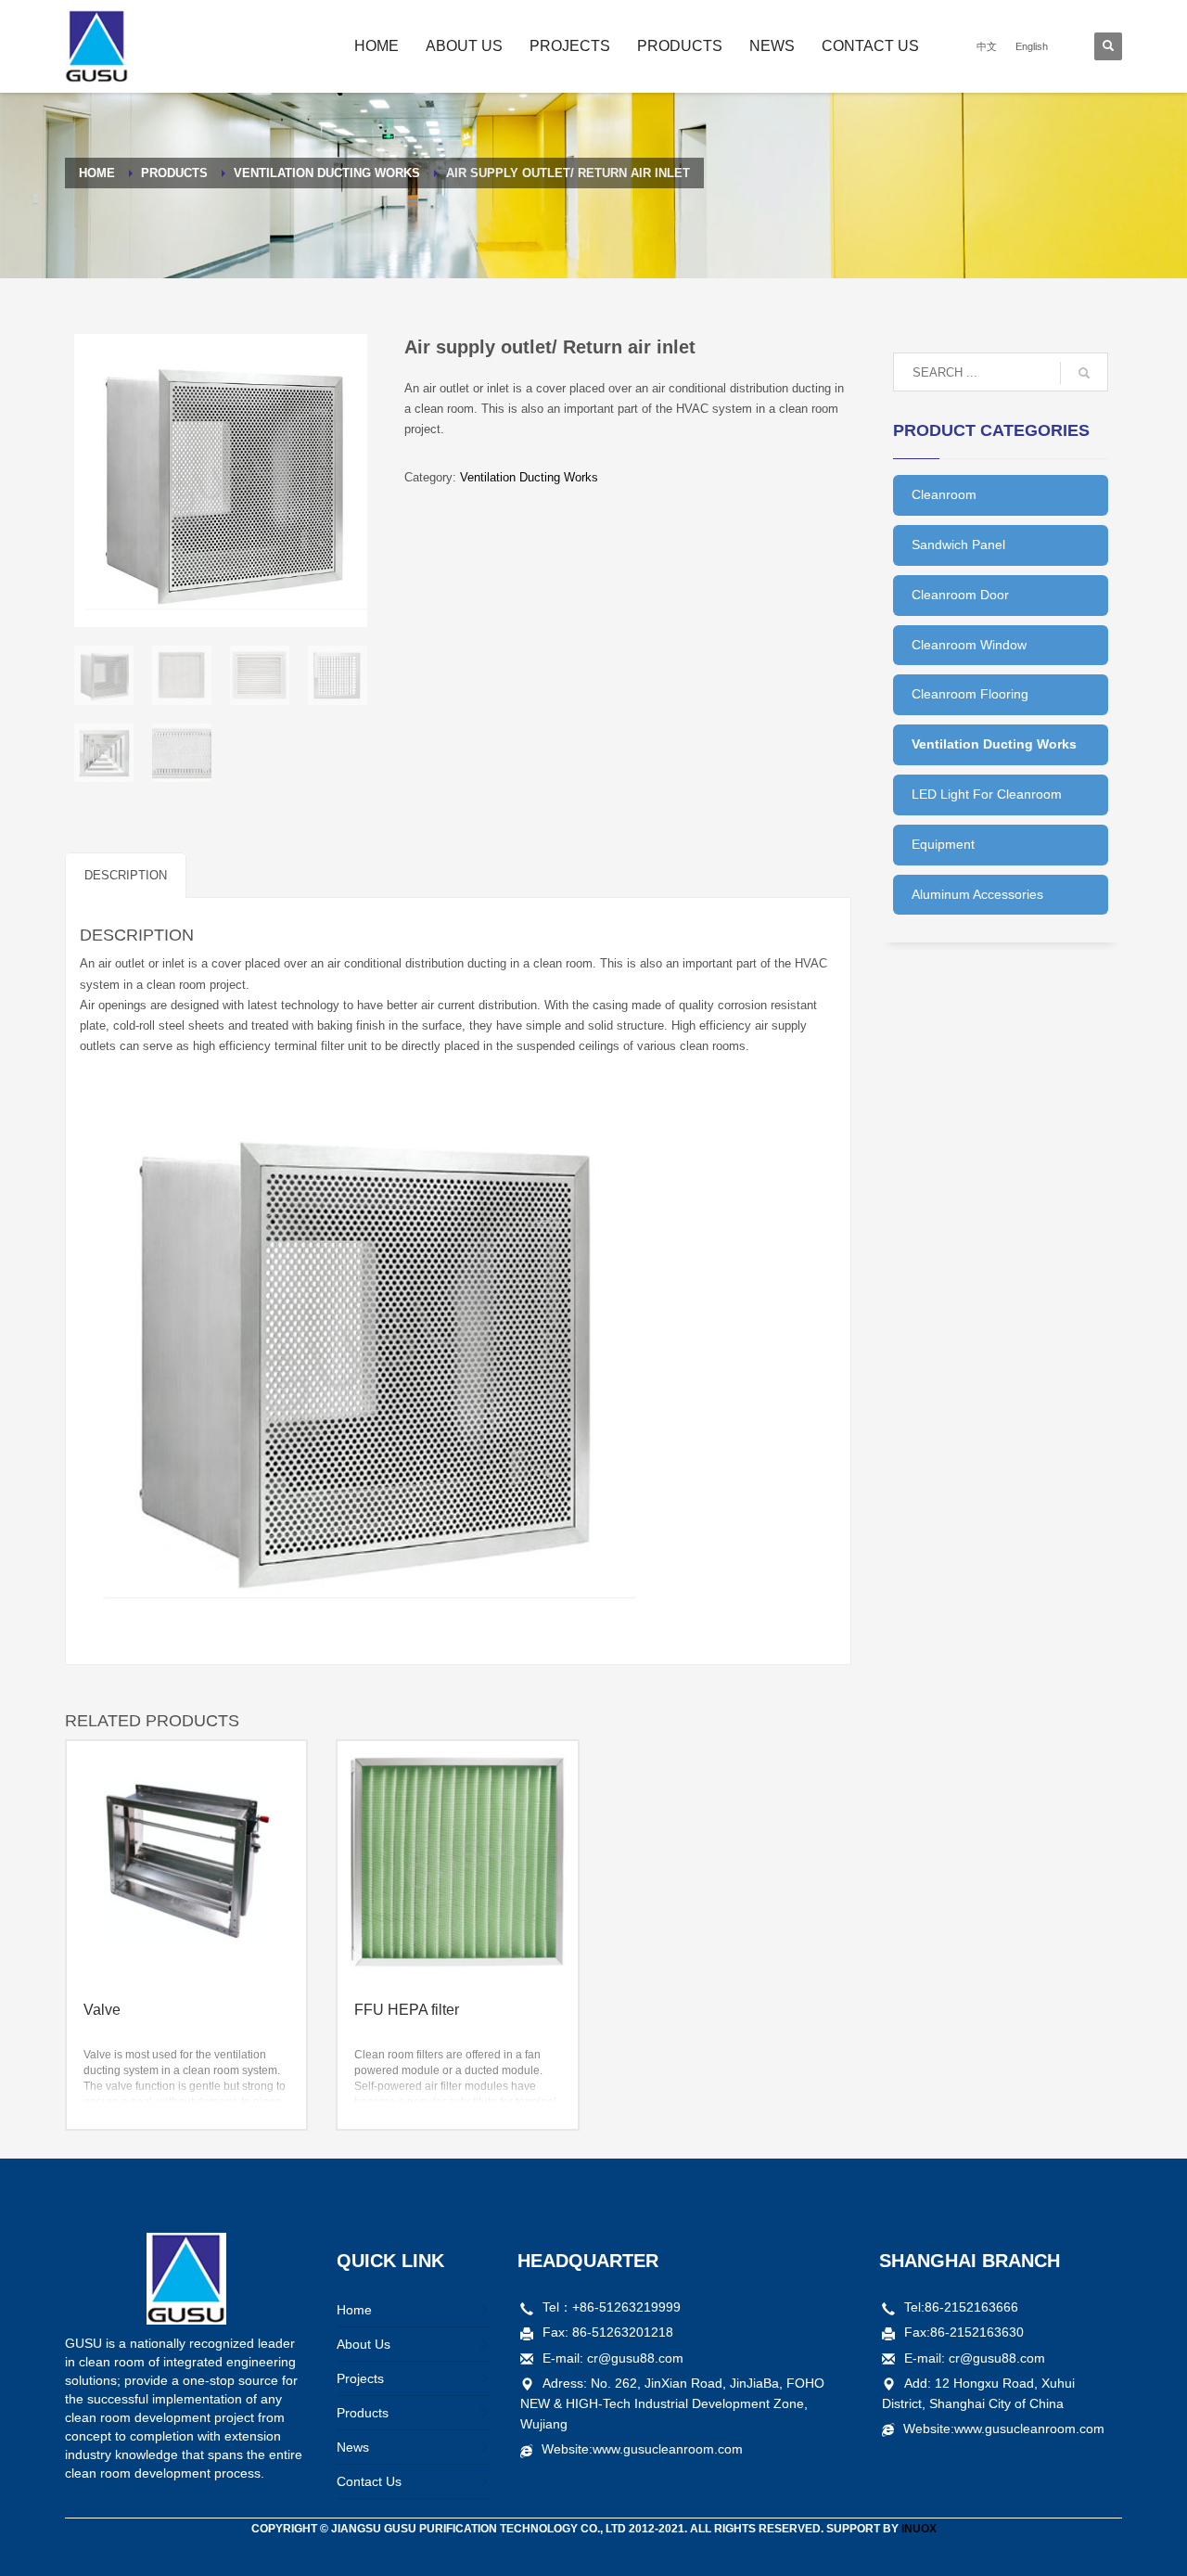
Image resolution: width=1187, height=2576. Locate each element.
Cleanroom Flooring (970, 694)
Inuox (919, 2529)
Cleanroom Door (960, 595)
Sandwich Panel (958, 545)
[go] (1084, 373)
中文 (987, 46)
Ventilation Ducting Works (529, 477)
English (1032, 46)
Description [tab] (126, 875)
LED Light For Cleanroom (987, 794)
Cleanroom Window (969, 645)
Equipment (943, 844)
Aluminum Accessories (977, 894)
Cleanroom (944, 494)
